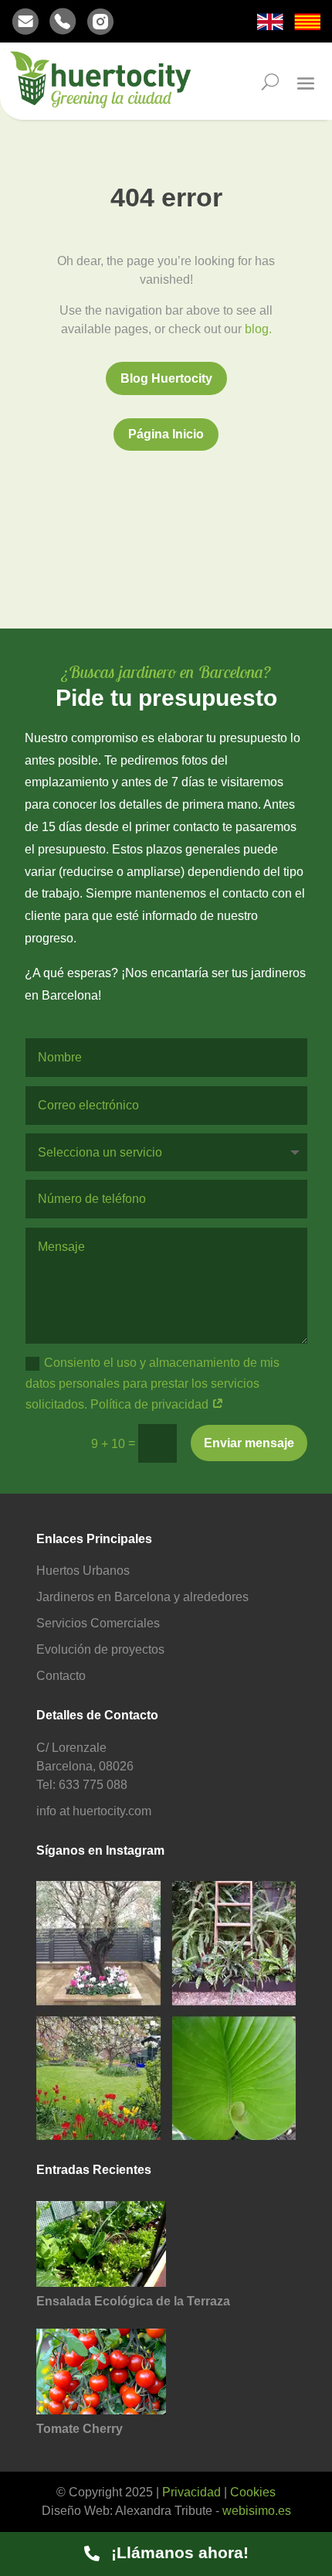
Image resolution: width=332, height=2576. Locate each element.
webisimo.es (257, 2511)
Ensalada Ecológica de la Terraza (133, 2301)
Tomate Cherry (80, 2429)
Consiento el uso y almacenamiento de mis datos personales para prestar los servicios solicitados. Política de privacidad (152, 1383)
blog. (258, 329)
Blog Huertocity (166, 378)
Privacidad (191, 2492)
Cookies (253, 2492)
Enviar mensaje (249, 1443)
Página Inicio (166, 434)
